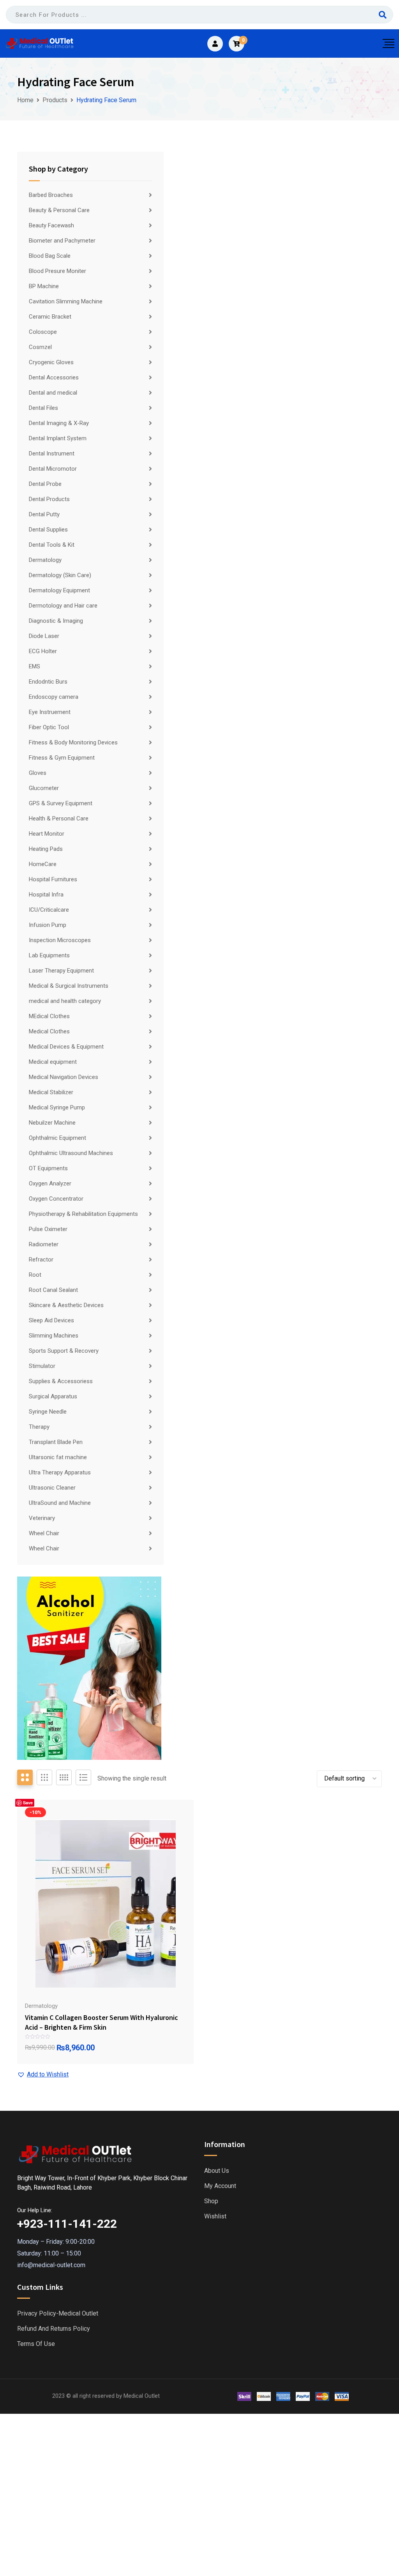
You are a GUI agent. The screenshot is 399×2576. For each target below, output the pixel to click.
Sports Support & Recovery (64, 1351)
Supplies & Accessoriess (61, 1381)
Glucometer (44, 788)
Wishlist (215, 2216)
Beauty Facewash (51, 225)
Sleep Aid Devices (51, 1320)
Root (35, 1275)
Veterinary (42, 1518)
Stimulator (42, 1366)
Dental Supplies (48, 530)
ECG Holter (43, 651)
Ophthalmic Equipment (57, 1138)
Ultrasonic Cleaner (52, 1488)
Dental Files (43, 408)
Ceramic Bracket (50, 317)
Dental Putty (44, 514)
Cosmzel (40, 347)
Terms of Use (36, 2344)
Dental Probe (45, 484)
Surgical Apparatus (53, 1396)
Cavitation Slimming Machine (66, 301)
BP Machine (44, 286)
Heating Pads (46, 849)
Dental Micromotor (53, 469)
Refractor (41, 1260)
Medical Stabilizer (51, 1092)
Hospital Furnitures (53, 879)
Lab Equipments (49, 955)
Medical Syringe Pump (57, 1107)
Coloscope (43, 332)
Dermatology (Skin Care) (60, 575)
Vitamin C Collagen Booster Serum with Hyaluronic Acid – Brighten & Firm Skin (102, 2022)
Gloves (38, 773)
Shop (211, 2201)
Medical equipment (53, 1062)
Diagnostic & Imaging (56, 621)
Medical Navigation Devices (64, 1077)
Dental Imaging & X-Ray (59, 423)
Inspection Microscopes (60, 940)
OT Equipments (48, 1168)
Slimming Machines (54, 1336)
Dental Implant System (58, 438)
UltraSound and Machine (60, 1503)
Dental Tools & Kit (52, 545)
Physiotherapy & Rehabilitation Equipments (83, 1214)
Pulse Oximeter (48, 1229)
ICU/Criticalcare (49, 910)
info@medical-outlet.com (51, 2265)
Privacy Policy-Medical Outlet (58, 2314)
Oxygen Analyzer (50, 1183)
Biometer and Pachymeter (62, 241)
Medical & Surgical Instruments (69, 986)
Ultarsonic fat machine (58, 1457)
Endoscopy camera (54, 697)
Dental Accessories (54, 377)
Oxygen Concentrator (56, 1199)
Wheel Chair (44, 1533)
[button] (43, 2075)
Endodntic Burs (48, 682)
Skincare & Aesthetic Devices (66, 1305)
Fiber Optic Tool (49, 727)
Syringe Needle (48, 1412)
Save (28, 1803)
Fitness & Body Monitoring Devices (73, 742)
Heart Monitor (47, 834)
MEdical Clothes (49, 1016)
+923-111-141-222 (67, 2224)
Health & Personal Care (59, 819)
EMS (34, 666)
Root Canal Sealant (53, 1290)
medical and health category (65, 1001)
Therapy (39, 1427)
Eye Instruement (50, 712)
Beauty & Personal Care (59, 210)
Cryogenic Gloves (51, 362)
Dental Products (49, 499)
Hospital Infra (46, 895)
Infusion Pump (48, 925)
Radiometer (44, 1244)
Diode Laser (44, 636)
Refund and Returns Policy (54, 2329)
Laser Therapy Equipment (61, 971)
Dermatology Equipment (59, 590)
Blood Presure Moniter (57, 271)
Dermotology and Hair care (63, 606)
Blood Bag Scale (50, 256)
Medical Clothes (49, 1031)
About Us (217, 2171)
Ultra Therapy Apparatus (60, 1472)
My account (220, 2186)
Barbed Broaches (51, 195)
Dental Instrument (52, 454)
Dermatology (45, 560)
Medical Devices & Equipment (66, 1047)
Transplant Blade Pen (56, 1442)
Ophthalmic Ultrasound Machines (71, 1153)
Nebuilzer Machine (52, 1123)
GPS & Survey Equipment (61, 803)
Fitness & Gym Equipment (62, 758)
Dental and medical (53, 393)
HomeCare (43, 864)
